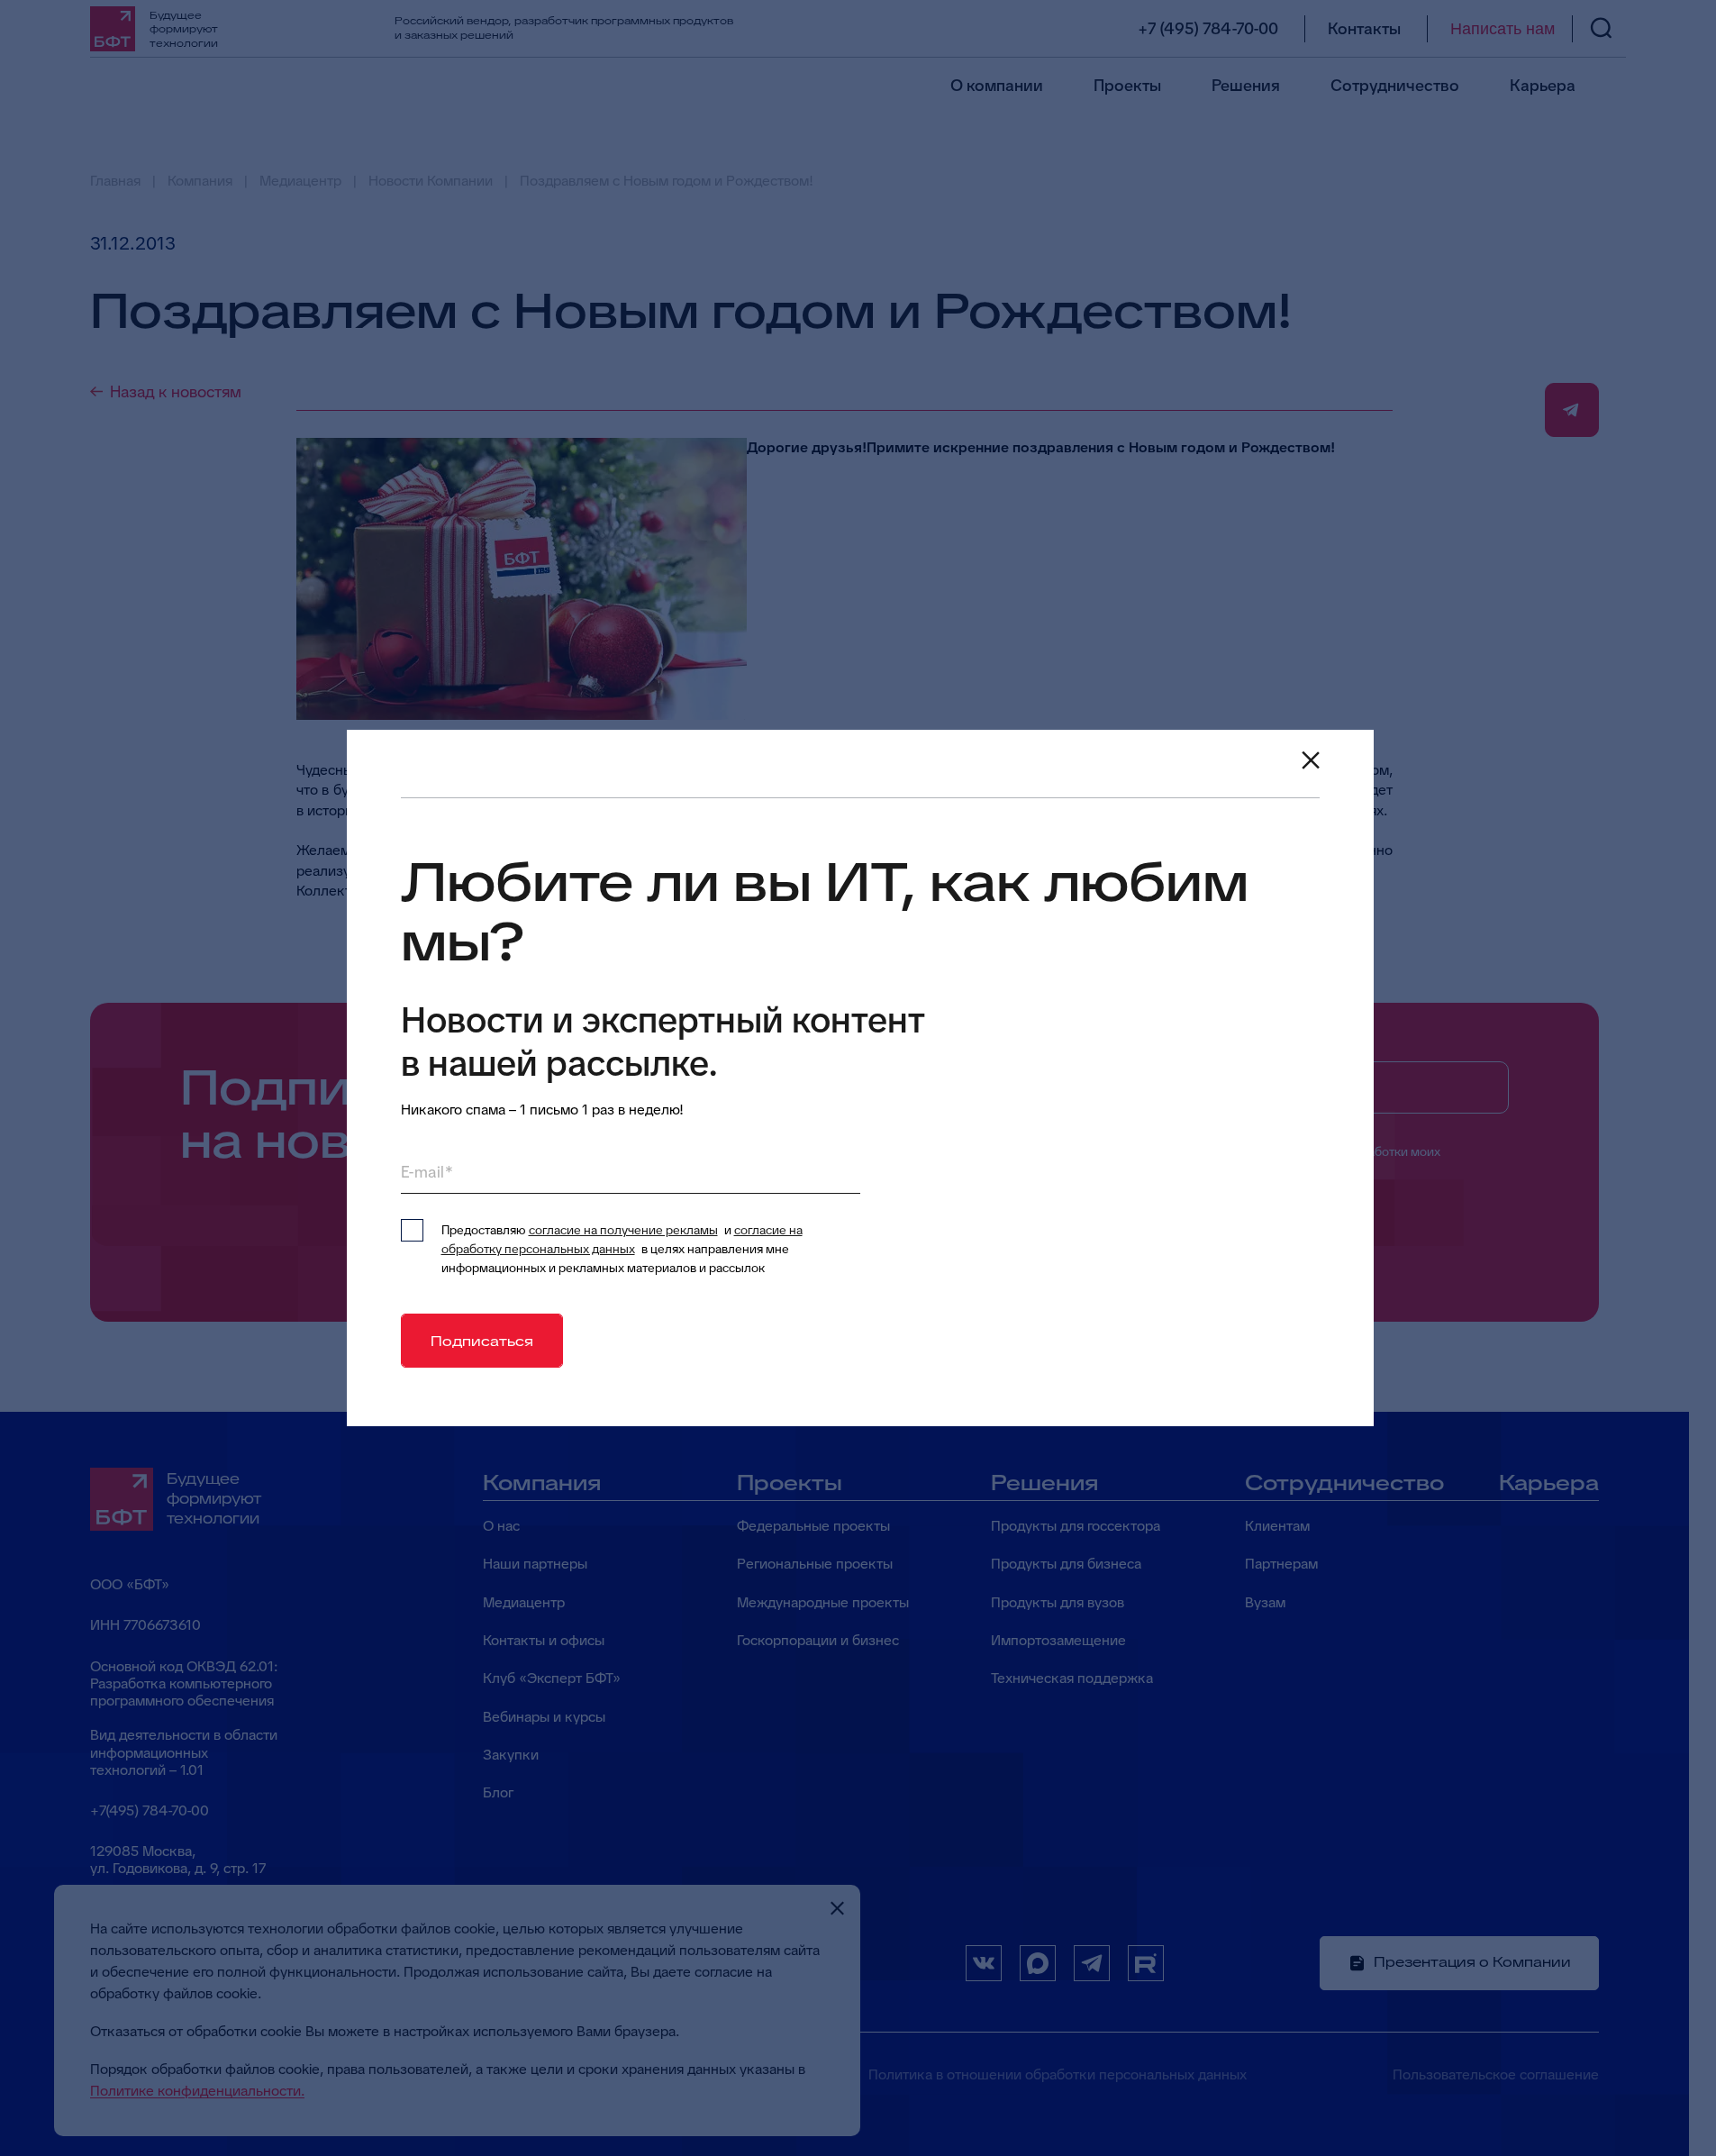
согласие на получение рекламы (623, 1230)
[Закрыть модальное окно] (1311, 760)
